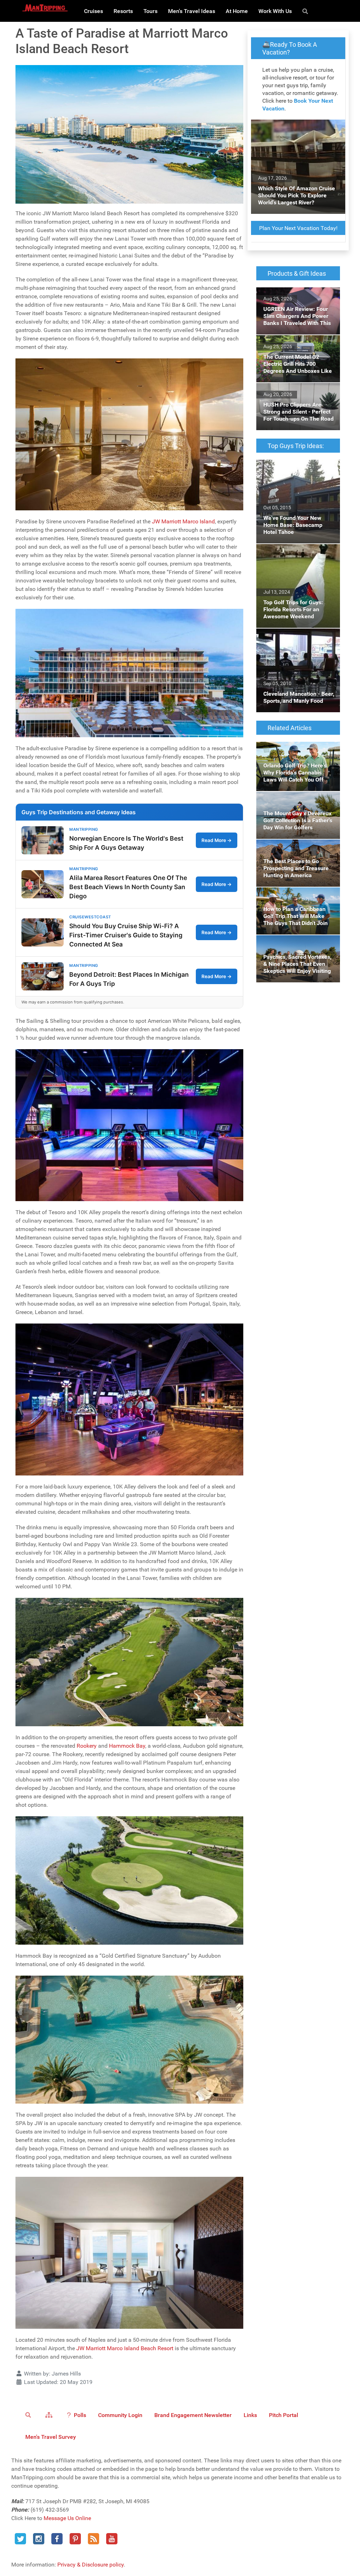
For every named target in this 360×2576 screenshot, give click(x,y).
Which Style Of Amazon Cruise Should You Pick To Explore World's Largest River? (295, 132)
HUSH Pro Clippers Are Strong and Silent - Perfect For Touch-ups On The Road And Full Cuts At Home (298, 400)
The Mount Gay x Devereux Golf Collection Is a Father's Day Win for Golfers (296, 804)
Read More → (217, 840)
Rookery (87, 1746)
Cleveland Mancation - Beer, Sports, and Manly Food (290, 637)
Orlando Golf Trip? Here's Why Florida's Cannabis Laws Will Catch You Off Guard (293, 754)
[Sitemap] (50, 2415)
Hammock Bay (127, 1746)
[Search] (306, 11)
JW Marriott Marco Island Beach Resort (125, 2348)
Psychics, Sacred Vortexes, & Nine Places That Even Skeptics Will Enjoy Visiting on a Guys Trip (298, 948)
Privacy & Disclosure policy (91, 2565)
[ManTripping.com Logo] (45, 8)
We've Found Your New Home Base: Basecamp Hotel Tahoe (293, 468)
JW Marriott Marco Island (183, 521)
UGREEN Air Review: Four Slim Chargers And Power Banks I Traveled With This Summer (294, 300)
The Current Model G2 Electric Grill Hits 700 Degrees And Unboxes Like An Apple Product (295, 348)
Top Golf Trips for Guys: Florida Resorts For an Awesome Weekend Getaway (295, 557)
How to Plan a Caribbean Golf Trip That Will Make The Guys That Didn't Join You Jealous (293, 900)
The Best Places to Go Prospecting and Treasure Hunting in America (288, 852)
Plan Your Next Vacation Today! (298, 228)
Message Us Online (67, 2518)
